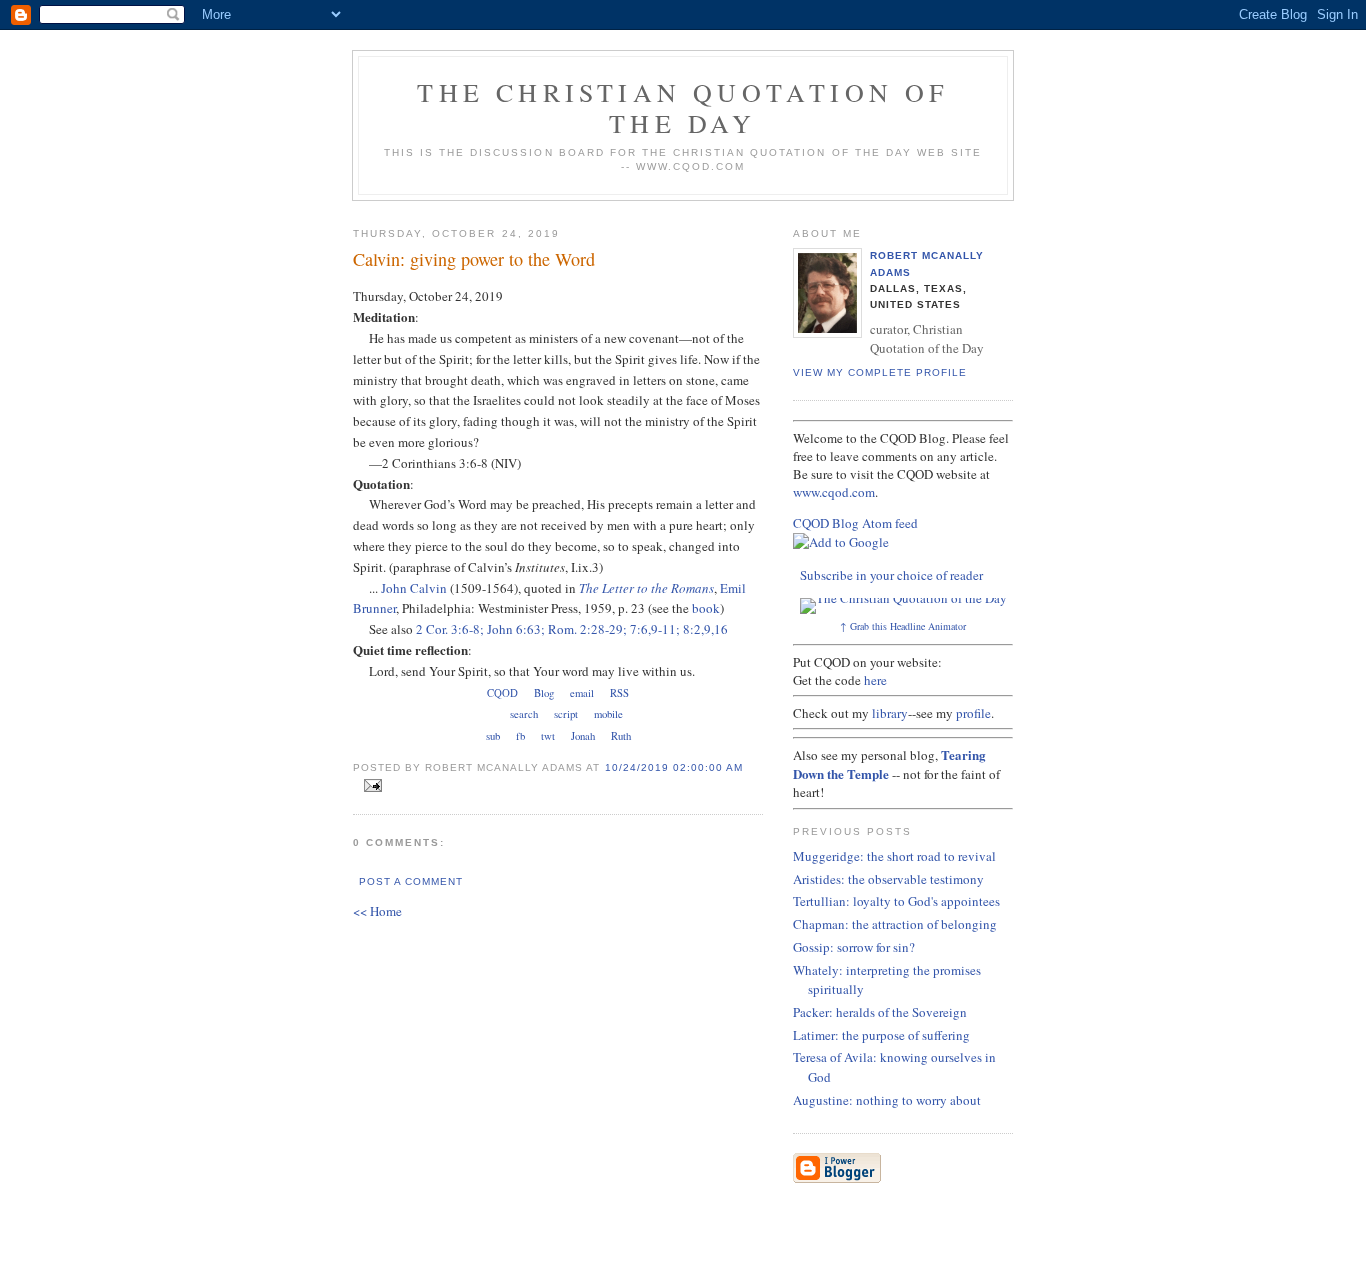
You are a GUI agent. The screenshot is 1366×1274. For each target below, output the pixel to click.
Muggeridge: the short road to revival (894, 856)
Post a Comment (411, 881)
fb (520, 736)
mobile (608, 714)
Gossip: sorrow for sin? (854, 947)
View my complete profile (880, 372)
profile (973, 713)
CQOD (502, 693)
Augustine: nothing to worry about (887, 1100)
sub (493, 736)
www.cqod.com (834, 492)
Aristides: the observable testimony (888, 879)
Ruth (621, 736)
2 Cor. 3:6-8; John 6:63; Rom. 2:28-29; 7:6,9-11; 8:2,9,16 (572, 629)
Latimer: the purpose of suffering (881, 1035)
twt (548, 736)
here (875, 680)
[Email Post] (369, 786)
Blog (544, 693)
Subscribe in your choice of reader (891, 575)
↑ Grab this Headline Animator (903, 626)
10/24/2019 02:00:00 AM (674, 767)
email (582, 693)
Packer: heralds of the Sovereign (880, 1012)
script (566, 714)
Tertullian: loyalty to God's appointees (896, 901)
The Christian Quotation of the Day (682, 107)
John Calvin (414, 588)
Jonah (583, 736)
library (890, 713)
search (524, 714)
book (706, 608)
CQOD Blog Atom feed (855, 523)
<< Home (377, 911)
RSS (619, 693)
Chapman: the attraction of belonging (895, 924)
